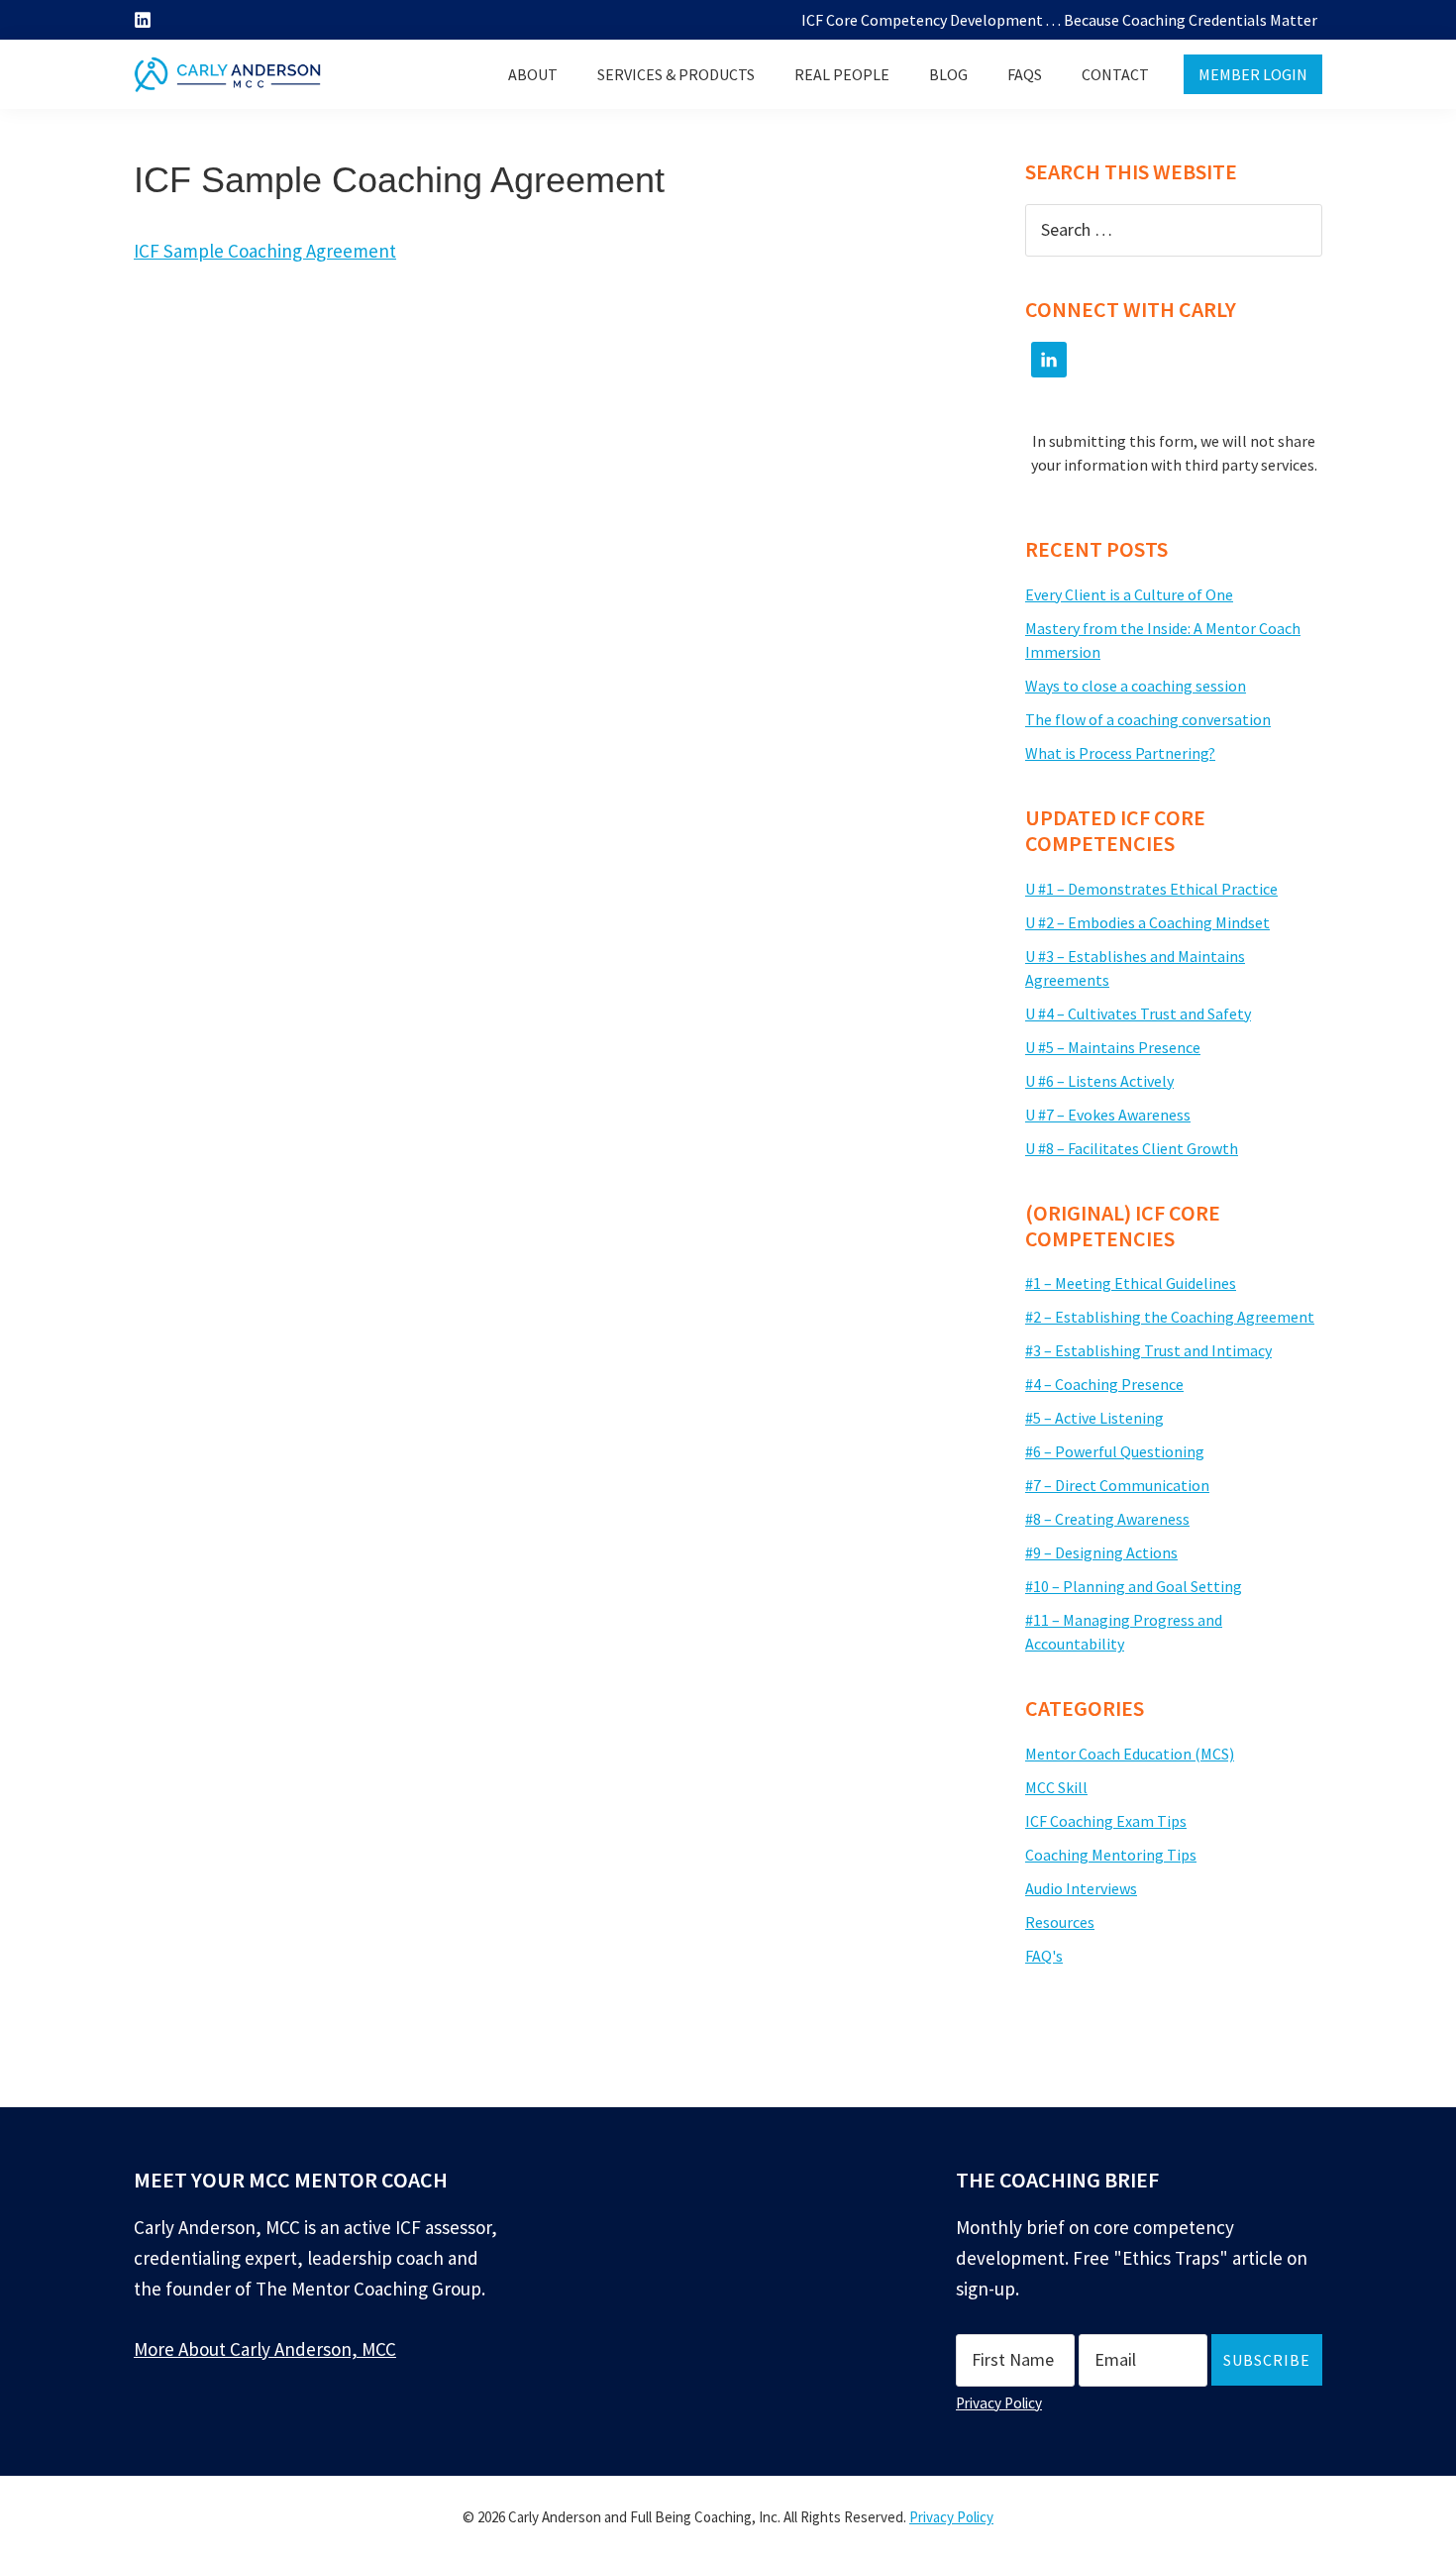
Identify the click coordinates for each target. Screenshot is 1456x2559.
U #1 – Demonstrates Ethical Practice (1151, 889)
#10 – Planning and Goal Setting (1134, 1586)
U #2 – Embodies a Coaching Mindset (1147, 922)
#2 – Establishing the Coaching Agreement (1170, 1317)
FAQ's (1044, 1956)
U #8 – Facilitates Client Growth (1132, 1148)
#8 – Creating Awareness (1107, 1519)
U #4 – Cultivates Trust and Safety (1138, 1013)
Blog (948, 74)
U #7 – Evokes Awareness (1108, 1115)
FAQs (1025, 74)
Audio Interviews (1081, 1888)
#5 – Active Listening (1094, 1418)
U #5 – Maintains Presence (1113, 1047)
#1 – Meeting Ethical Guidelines (1131, 1283)
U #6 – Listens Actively (1099, 1081)
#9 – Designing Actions (1101, 1552)
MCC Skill (1056, 1787)
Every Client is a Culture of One (1129, 594)
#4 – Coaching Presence (1104, 1384)
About (533, 74)
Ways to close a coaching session (1136, 686)
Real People (842, 74)
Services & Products (676, 74)
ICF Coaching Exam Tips (1106, 1821)
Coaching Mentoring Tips (1111, 1855)
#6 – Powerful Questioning (1115, 1451)
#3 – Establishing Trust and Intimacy (1148, 1350)
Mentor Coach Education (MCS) (1130, 1754)
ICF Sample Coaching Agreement (265, 251)
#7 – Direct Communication (1117, 1485)
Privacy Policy (999, 2403)
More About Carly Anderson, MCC (265, 2349)
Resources (1060, 1922)
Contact (1115, 74)
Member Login (1253, 74)
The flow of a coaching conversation (1148, 719)
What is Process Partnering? (1120, 753)
